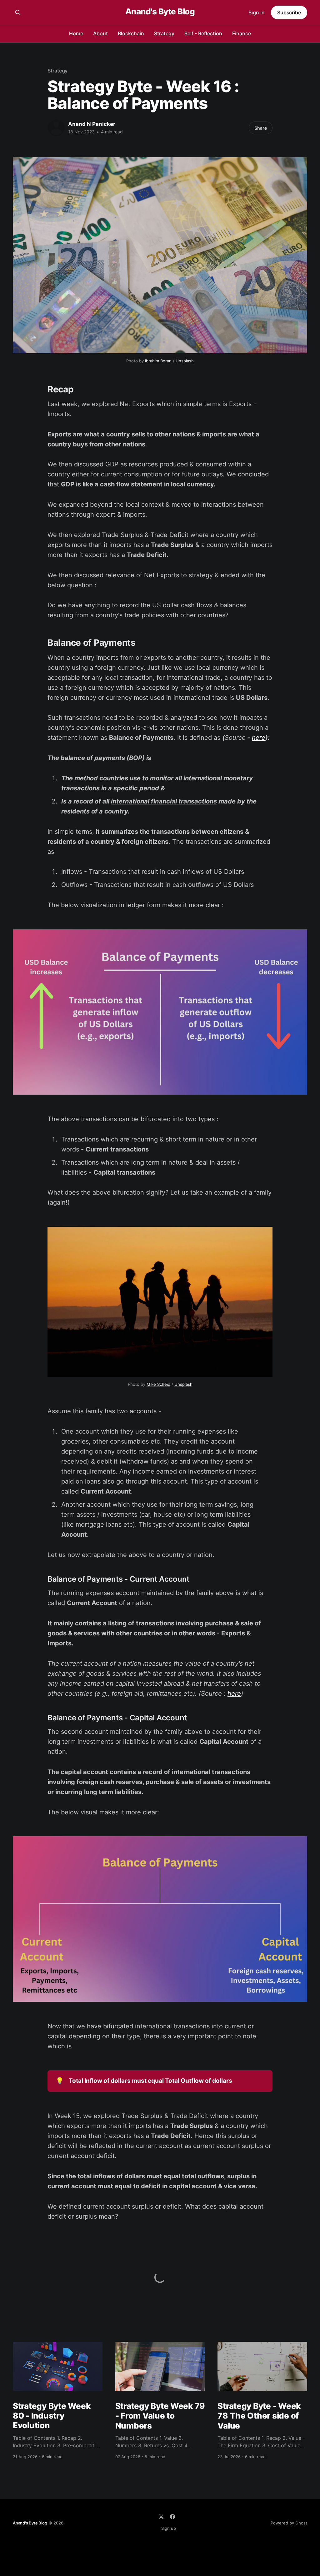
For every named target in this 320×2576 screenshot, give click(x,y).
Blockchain (131, 33)
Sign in (257, 12)
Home (76, 33)
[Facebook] (172, 2517)
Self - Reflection (203, 33)
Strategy (164, 33)
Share (261, 128)
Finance (242, 33)
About (100, 33)
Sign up (169, 2528)
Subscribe (289, 12)
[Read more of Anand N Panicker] (56, 128)
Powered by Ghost (289, 2523)
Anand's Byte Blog (160, 12)
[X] (161, 2517)
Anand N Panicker (92, 124)
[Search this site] (18, 12)
